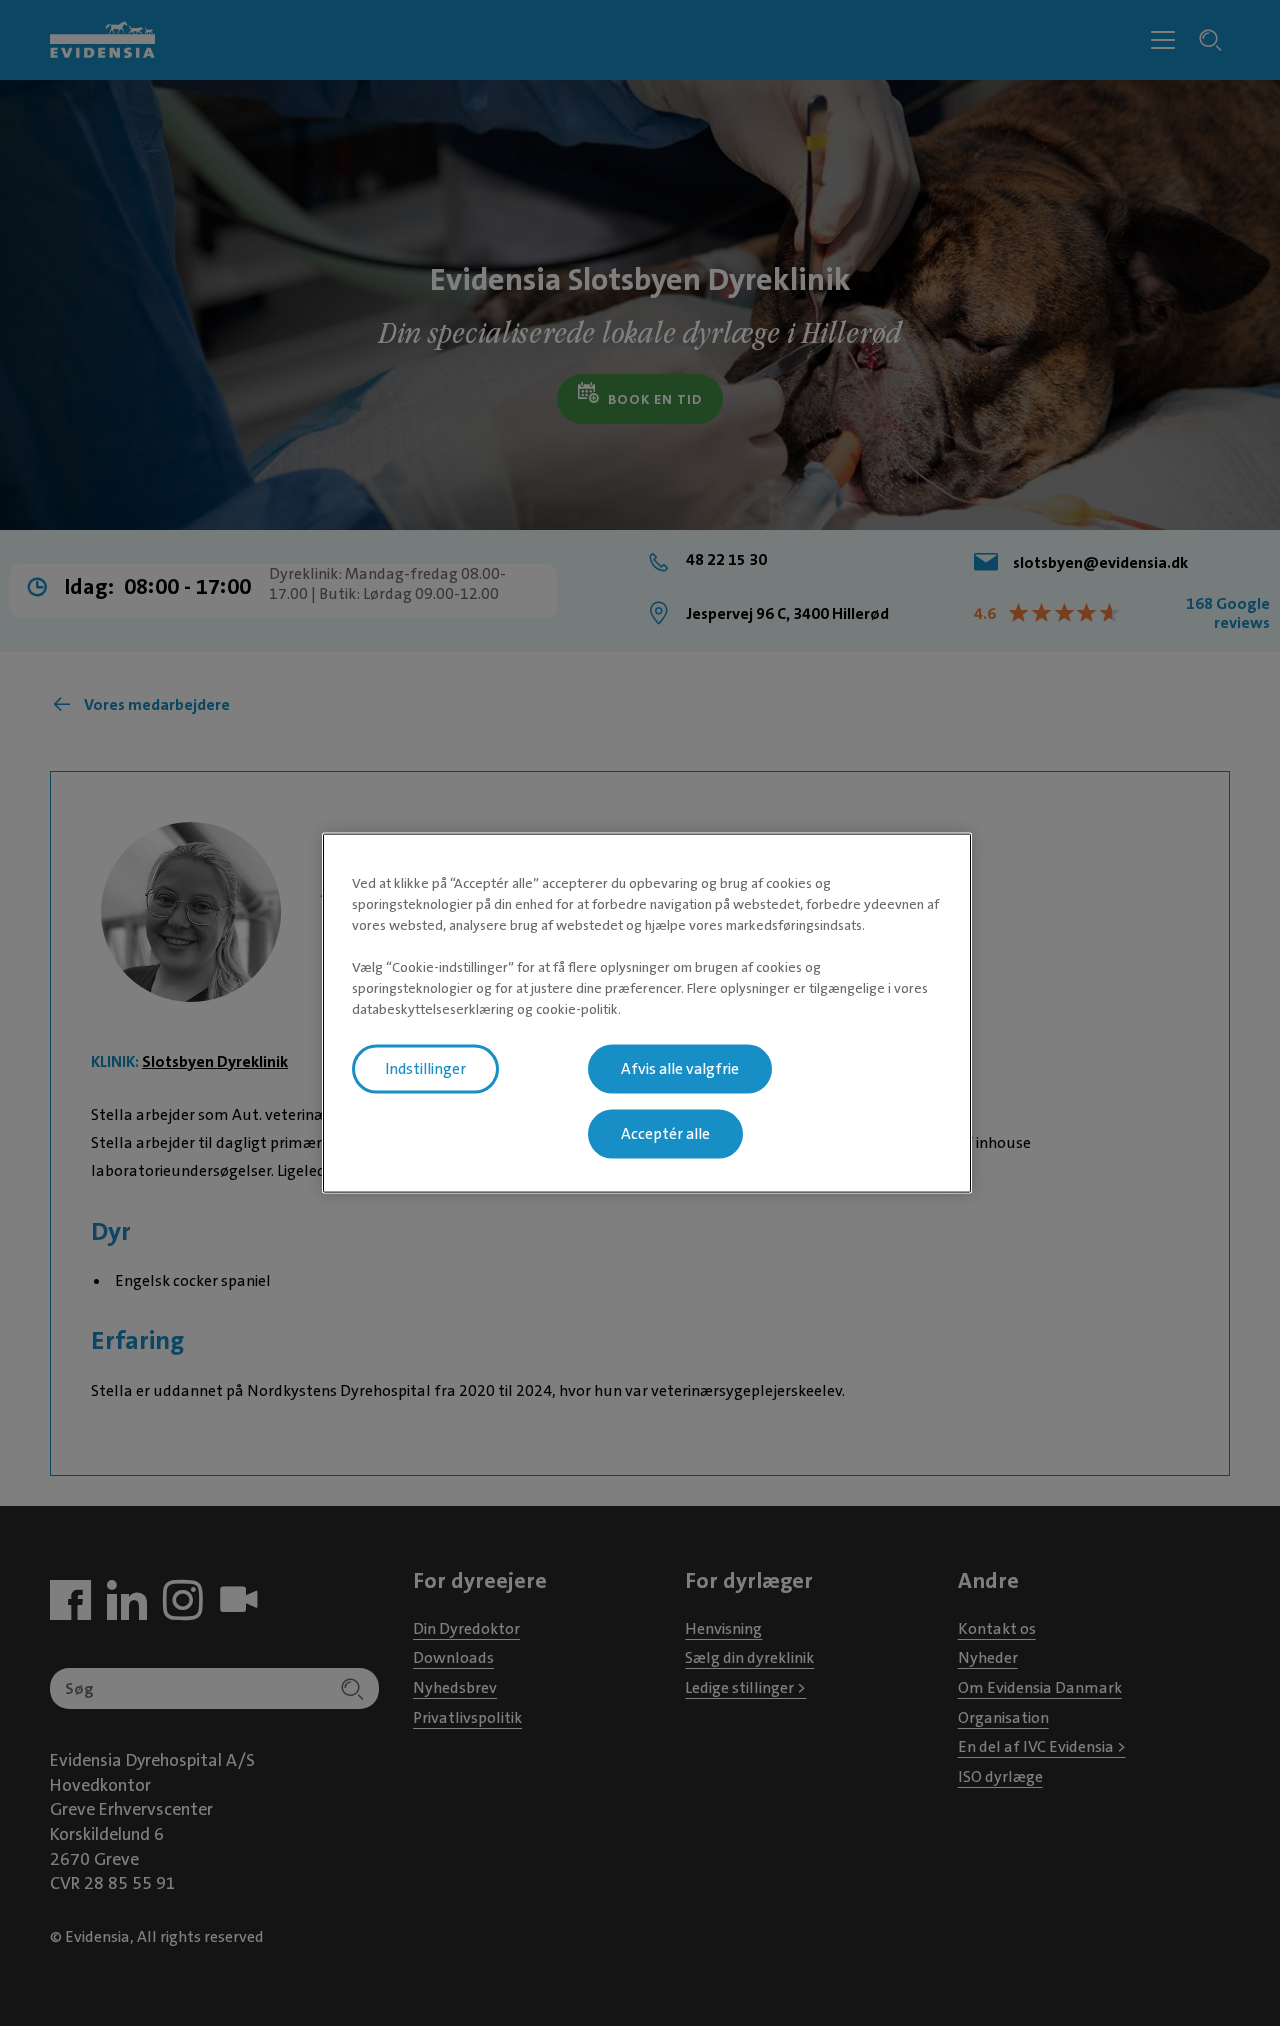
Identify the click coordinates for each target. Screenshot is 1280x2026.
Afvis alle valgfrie (680, 1069)
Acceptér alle (665, 1134)
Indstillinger (425, 1069)
